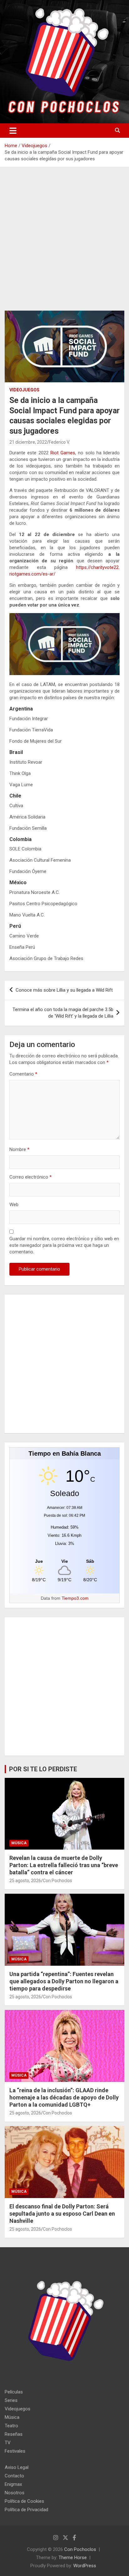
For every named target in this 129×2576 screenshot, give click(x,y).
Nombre (19, 1149)
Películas (14, 2392)
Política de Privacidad (26, 2510)
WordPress (85, 2566)
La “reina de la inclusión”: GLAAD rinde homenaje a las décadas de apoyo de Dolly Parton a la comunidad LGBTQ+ (64, 2098)
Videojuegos (24, 390)
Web (14, 1205)
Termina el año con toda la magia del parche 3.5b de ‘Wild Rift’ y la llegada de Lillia (63, 1013)
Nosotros (15, 2493)
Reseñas (14, 2434)
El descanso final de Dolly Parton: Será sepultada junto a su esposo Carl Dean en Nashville (62, 2214)
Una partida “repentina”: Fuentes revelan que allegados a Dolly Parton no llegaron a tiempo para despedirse (64, 1981)
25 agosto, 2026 (25, 1881)
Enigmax (13, 2484)
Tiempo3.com (75, 1598)
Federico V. (59, 442)
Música (19, 1843)
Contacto (14, 2476)
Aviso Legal (17, 2467)
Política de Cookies (24, 2501)
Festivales (15, 2451)
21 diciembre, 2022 (28, 442)
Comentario (23, 1074)
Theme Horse (73, 2558)
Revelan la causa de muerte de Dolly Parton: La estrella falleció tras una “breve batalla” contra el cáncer (64, 1865)
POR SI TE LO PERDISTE (43, 1769)
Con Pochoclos (57, 1881)
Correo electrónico (31, 1177)
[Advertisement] (64, 244)
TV (8, 2443)
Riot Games (63, 453)
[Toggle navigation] (13, 131)
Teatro (11, 2426)
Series (11, 2400)
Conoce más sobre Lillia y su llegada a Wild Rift (64, 990)
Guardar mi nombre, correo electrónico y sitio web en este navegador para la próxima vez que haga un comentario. (64, 1245)
